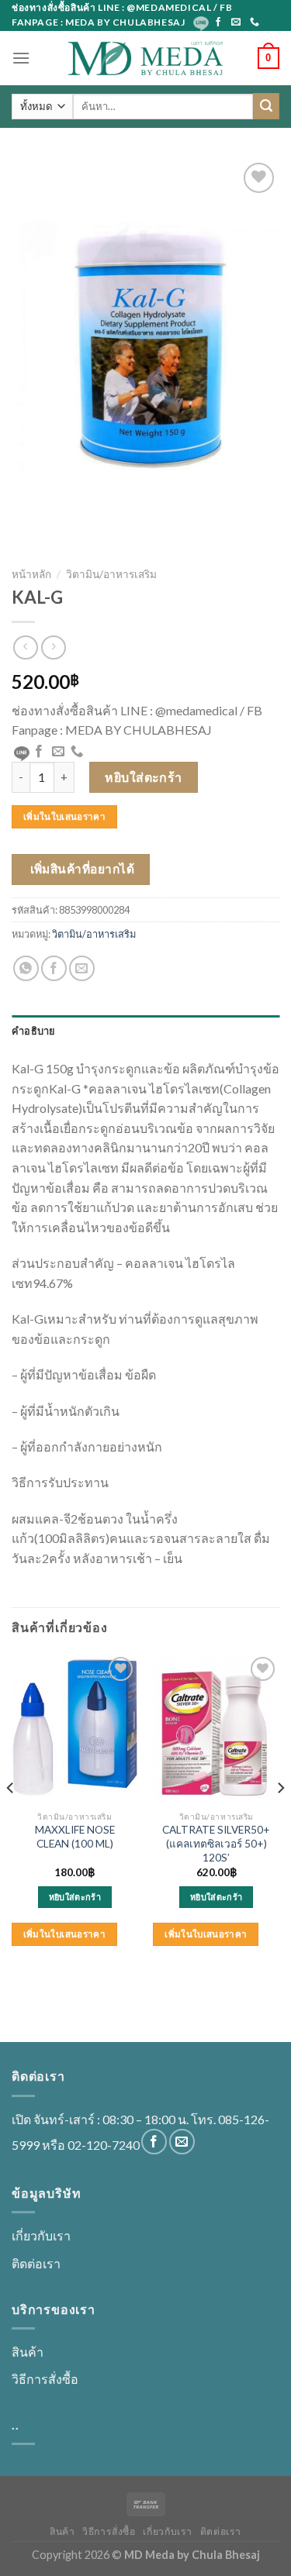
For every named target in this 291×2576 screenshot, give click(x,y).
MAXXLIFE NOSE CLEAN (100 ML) (75, 1837)
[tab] (145, 1031)
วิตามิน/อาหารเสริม (111, 574)
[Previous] (11, 1819)
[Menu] (21, 58)
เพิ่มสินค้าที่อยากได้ (83, 869)
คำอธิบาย (34, 1031)
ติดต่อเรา (36, 2263)
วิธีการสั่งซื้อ (45, 2379)
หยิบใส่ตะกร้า (144, 777)
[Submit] (266, 106)
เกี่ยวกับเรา (41, 2235)
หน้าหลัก (31, 574)
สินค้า (28, 2352)
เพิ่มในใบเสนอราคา (64, 816)
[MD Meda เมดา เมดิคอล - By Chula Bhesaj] (146, 58)
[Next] (280, 1819)
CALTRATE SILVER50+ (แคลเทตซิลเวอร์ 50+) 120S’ (216, 1843)
